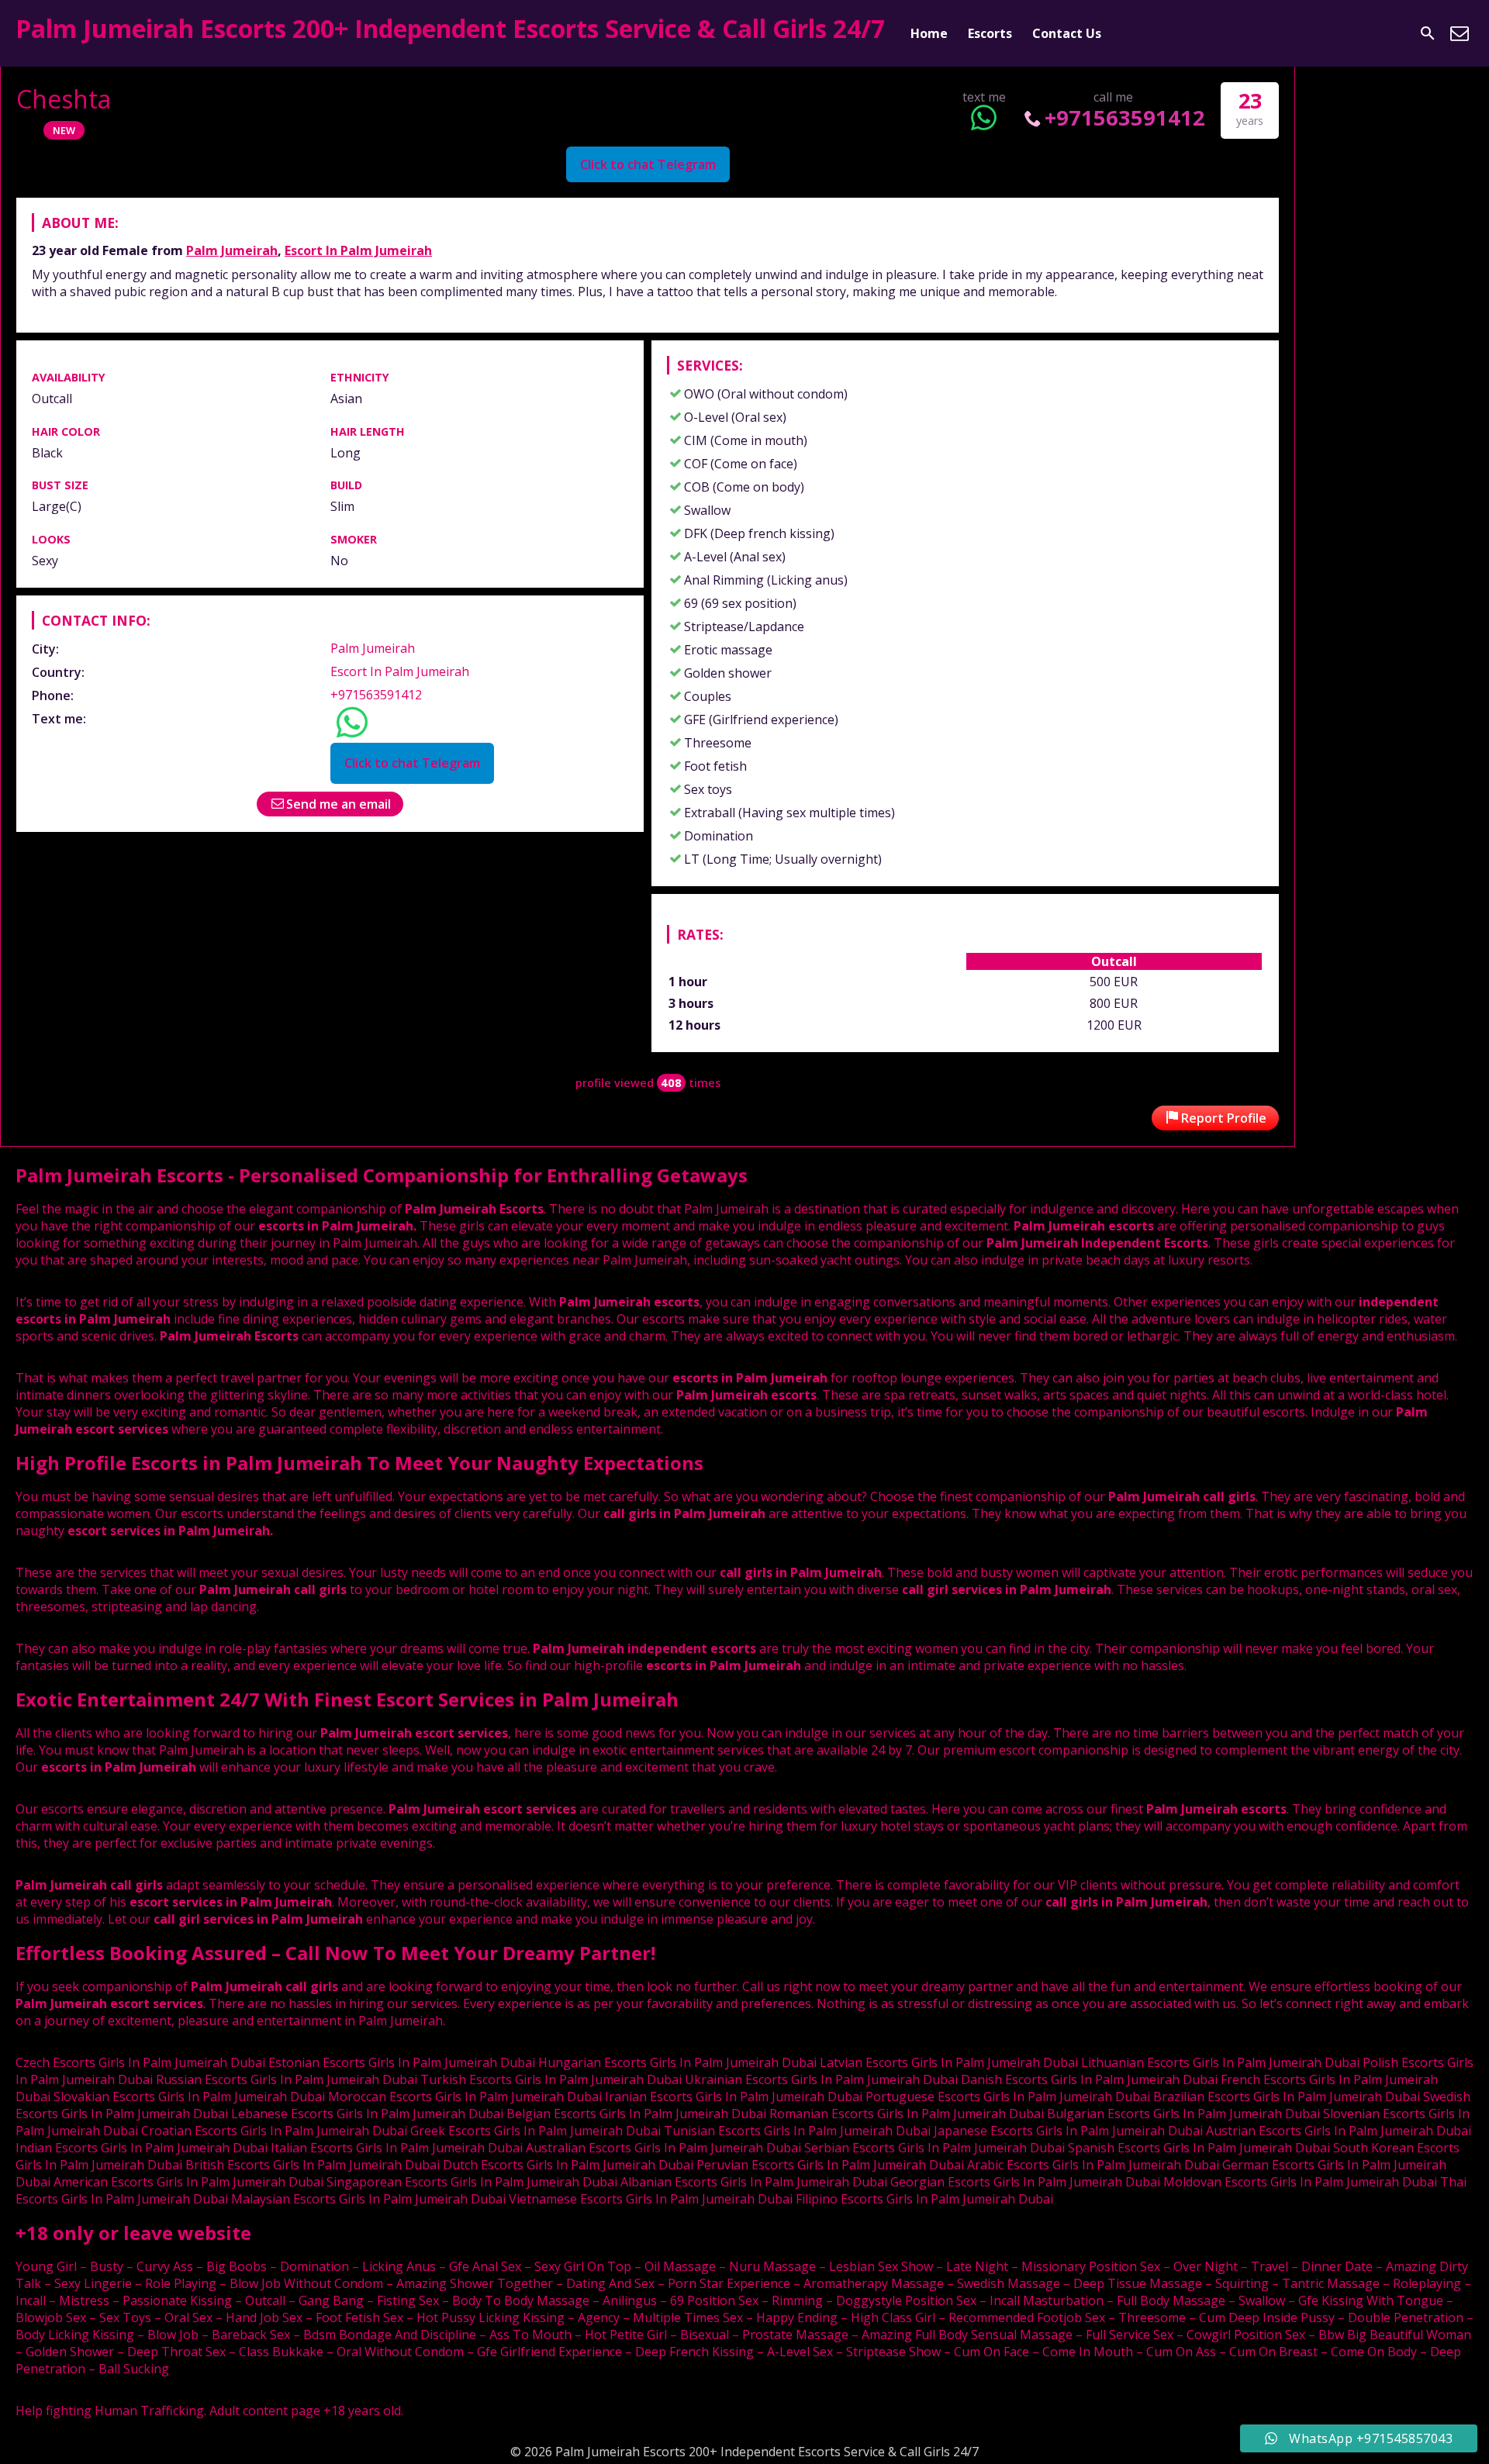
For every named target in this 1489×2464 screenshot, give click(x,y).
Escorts (990, 33)
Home (929, 33)
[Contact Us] (1460, 33)
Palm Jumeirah (232, 250)
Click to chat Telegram (648, 164)
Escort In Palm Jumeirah (358, 250)
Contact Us (1067, 33)
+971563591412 (1125, 117)
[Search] (1428, 33)
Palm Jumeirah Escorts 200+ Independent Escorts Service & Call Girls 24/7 (450, 28)
